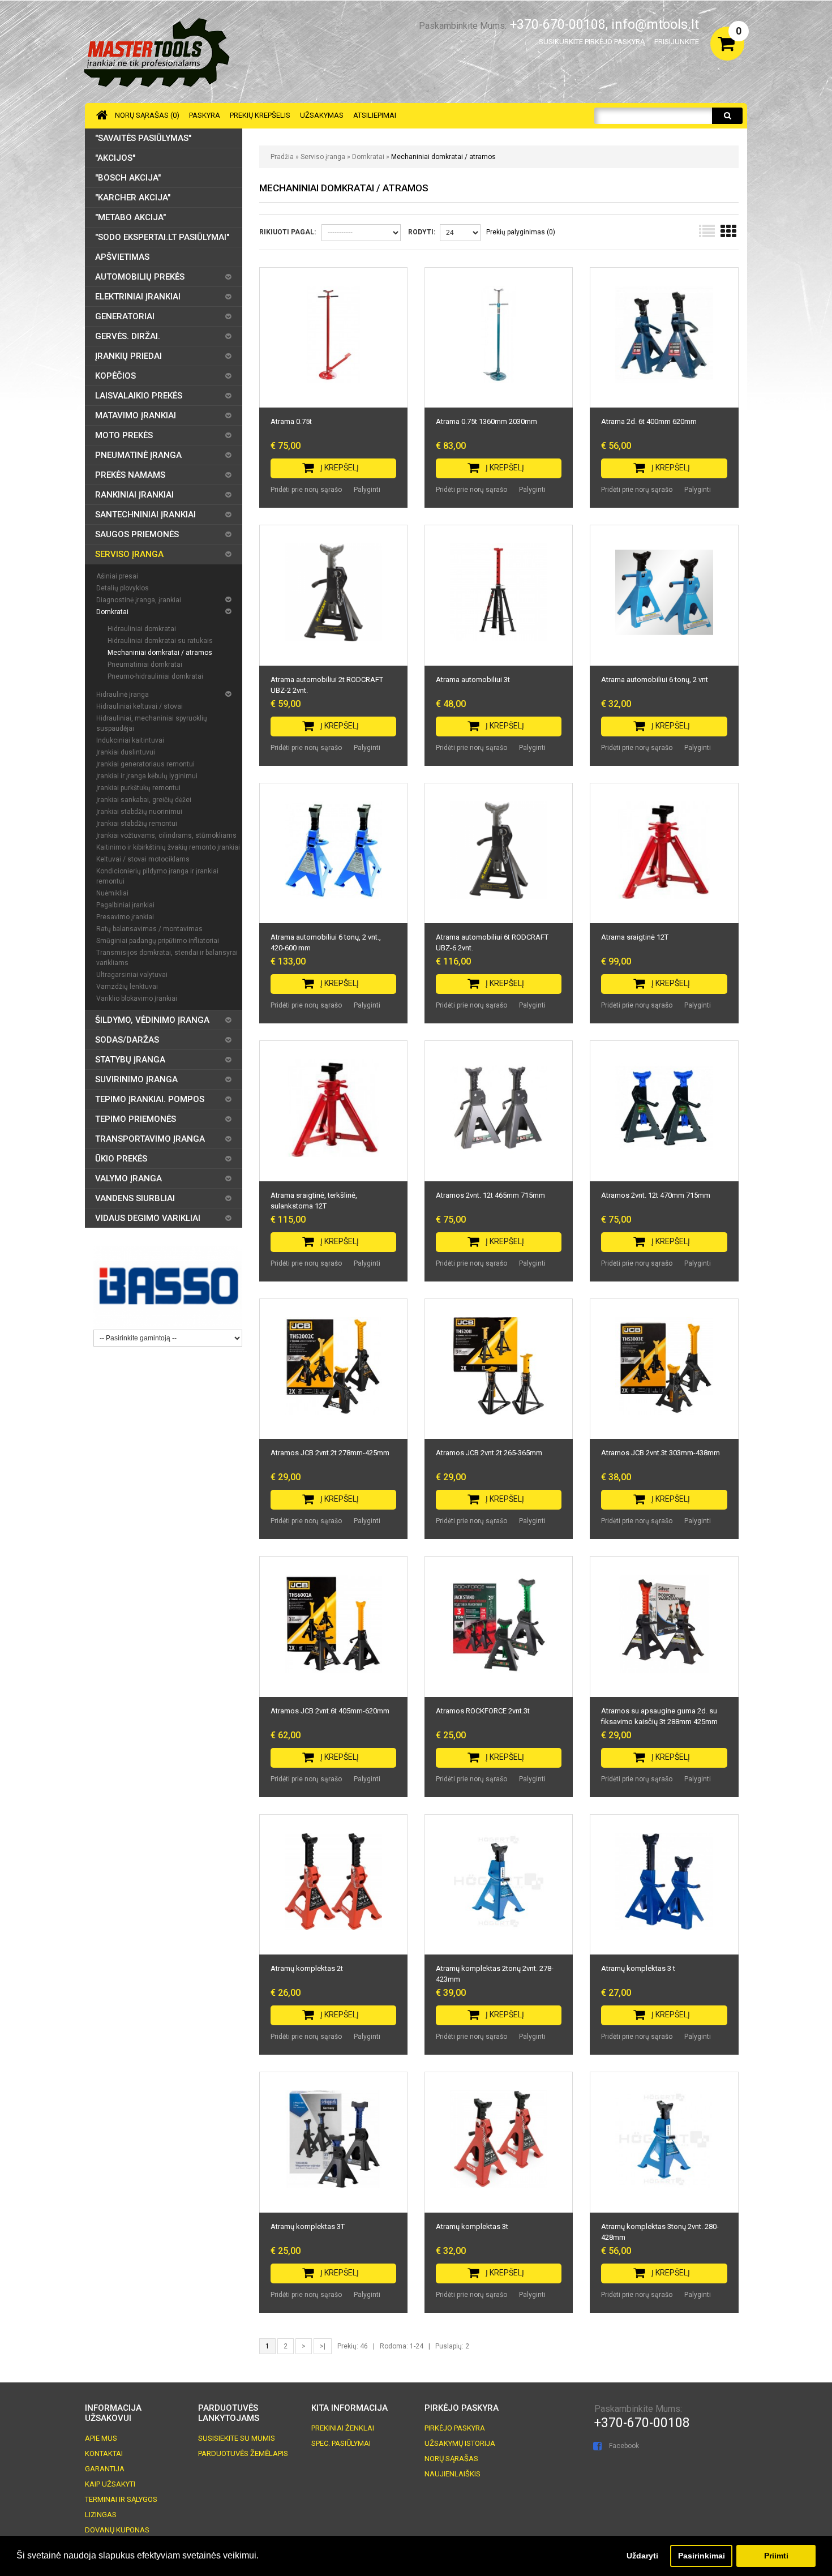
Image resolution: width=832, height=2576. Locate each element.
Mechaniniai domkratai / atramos (443, 157)
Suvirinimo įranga (136, 1079)
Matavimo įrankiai (136, 415)
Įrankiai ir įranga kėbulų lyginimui (147, 776)
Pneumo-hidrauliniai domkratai (155, 676)
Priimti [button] (776, 2556)
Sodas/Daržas (127, 1040)
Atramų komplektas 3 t (638, 1968)
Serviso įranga (323, 157)
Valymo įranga (128, 1178)
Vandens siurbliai (135, 1198)
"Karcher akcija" (133, 198)
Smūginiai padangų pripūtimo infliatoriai (158, 941)
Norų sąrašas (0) (147, 115)
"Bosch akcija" (128, 178)
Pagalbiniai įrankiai (125, 905)
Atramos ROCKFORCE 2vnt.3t (483, 1711)
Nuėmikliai (112, 893)
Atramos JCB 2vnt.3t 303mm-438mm (661, 1453)
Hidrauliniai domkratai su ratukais (160, 641)
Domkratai (368, 157)
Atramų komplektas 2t (307, 1968)
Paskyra (205, 115)
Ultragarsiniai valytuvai (132, 975)
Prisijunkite (677, 42)
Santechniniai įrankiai (145, 515)
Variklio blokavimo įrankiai (137, 998)
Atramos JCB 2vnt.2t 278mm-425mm (330, 1453)
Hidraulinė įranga (123, 695)
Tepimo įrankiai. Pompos (150, 1099)
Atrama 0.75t (291, 421)
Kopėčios (115, 376)
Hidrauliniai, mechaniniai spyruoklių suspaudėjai (152, 723)
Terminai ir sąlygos (121, 2499)
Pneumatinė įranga (138, 455)
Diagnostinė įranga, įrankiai (139, 600)
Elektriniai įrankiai (138, 297)
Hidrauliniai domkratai (142, 629)
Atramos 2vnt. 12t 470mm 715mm (656, 1195)
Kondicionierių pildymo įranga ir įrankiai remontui (157, 876)
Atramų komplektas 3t (472, 2226)
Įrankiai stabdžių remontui (137, 824)
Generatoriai (125, 316)
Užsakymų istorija (460, 2443)
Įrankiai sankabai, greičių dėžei (144, 800)
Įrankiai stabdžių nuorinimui (139, 812)
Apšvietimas (122, 257)
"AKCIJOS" (115, 158)
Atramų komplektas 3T (308, 2226)
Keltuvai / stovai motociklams (143, 859)
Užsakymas (322, 115)
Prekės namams (130, 475)
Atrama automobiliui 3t (473, 680)
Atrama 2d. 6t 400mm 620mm (649, 421)
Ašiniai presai (117, 576)
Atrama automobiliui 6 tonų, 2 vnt (655, 680)
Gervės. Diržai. (128, 336)
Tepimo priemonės (136, 1119)
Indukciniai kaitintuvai (130, 740)
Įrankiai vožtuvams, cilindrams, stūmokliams (166, 835)
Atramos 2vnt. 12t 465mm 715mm (490, 1195)
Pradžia (282, 157)
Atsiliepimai (375, 115)
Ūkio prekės (121, 1159)
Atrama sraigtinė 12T (635, 937)
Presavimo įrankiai (125, 917)
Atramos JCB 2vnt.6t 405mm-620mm (330, 1711)
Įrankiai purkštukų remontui (138, 788)
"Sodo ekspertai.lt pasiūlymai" (162, 237)
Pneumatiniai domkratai (145, 665)
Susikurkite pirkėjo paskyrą (592, 42)
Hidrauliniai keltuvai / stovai (140, 706)
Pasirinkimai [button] (702, 2556)
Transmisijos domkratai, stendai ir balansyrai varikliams (167, 958)
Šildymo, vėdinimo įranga (152, 1020)
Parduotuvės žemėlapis (243, 2453)
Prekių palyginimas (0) (521, 232)
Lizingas (101, 2515)
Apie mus (101, 2438)
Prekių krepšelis (260, 115)
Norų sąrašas (451, 2459)
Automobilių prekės (140, 277)
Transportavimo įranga (150, 1139)
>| (323, 2346)
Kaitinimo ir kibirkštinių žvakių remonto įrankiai (168, 847)
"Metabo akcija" (130, 217)
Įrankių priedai (128, 356)
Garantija (105, 2469)
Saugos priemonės (137, 534)
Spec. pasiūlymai (341, 2443)
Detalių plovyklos (123, 588)
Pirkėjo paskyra (455, 2428)
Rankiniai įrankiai (134, 495)
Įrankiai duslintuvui (126, 752)
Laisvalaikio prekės (139, 396)
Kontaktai (104, 2453)
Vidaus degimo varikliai (148, 1218)
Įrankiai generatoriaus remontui (145, 764)
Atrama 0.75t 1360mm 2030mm (486, 421)
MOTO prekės (124, 435)
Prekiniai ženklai (343, 2428)
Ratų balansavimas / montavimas (149, 929)
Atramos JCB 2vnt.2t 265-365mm (489, 1453)
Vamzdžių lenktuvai (127, 987)
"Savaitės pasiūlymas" (143, 138)
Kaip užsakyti (110, 2484)
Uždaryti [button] (642, 2556)
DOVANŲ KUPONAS (117, 2530)
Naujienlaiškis (453, 2474)
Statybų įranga (130, 1060)
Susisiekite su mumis (237, 2438)
